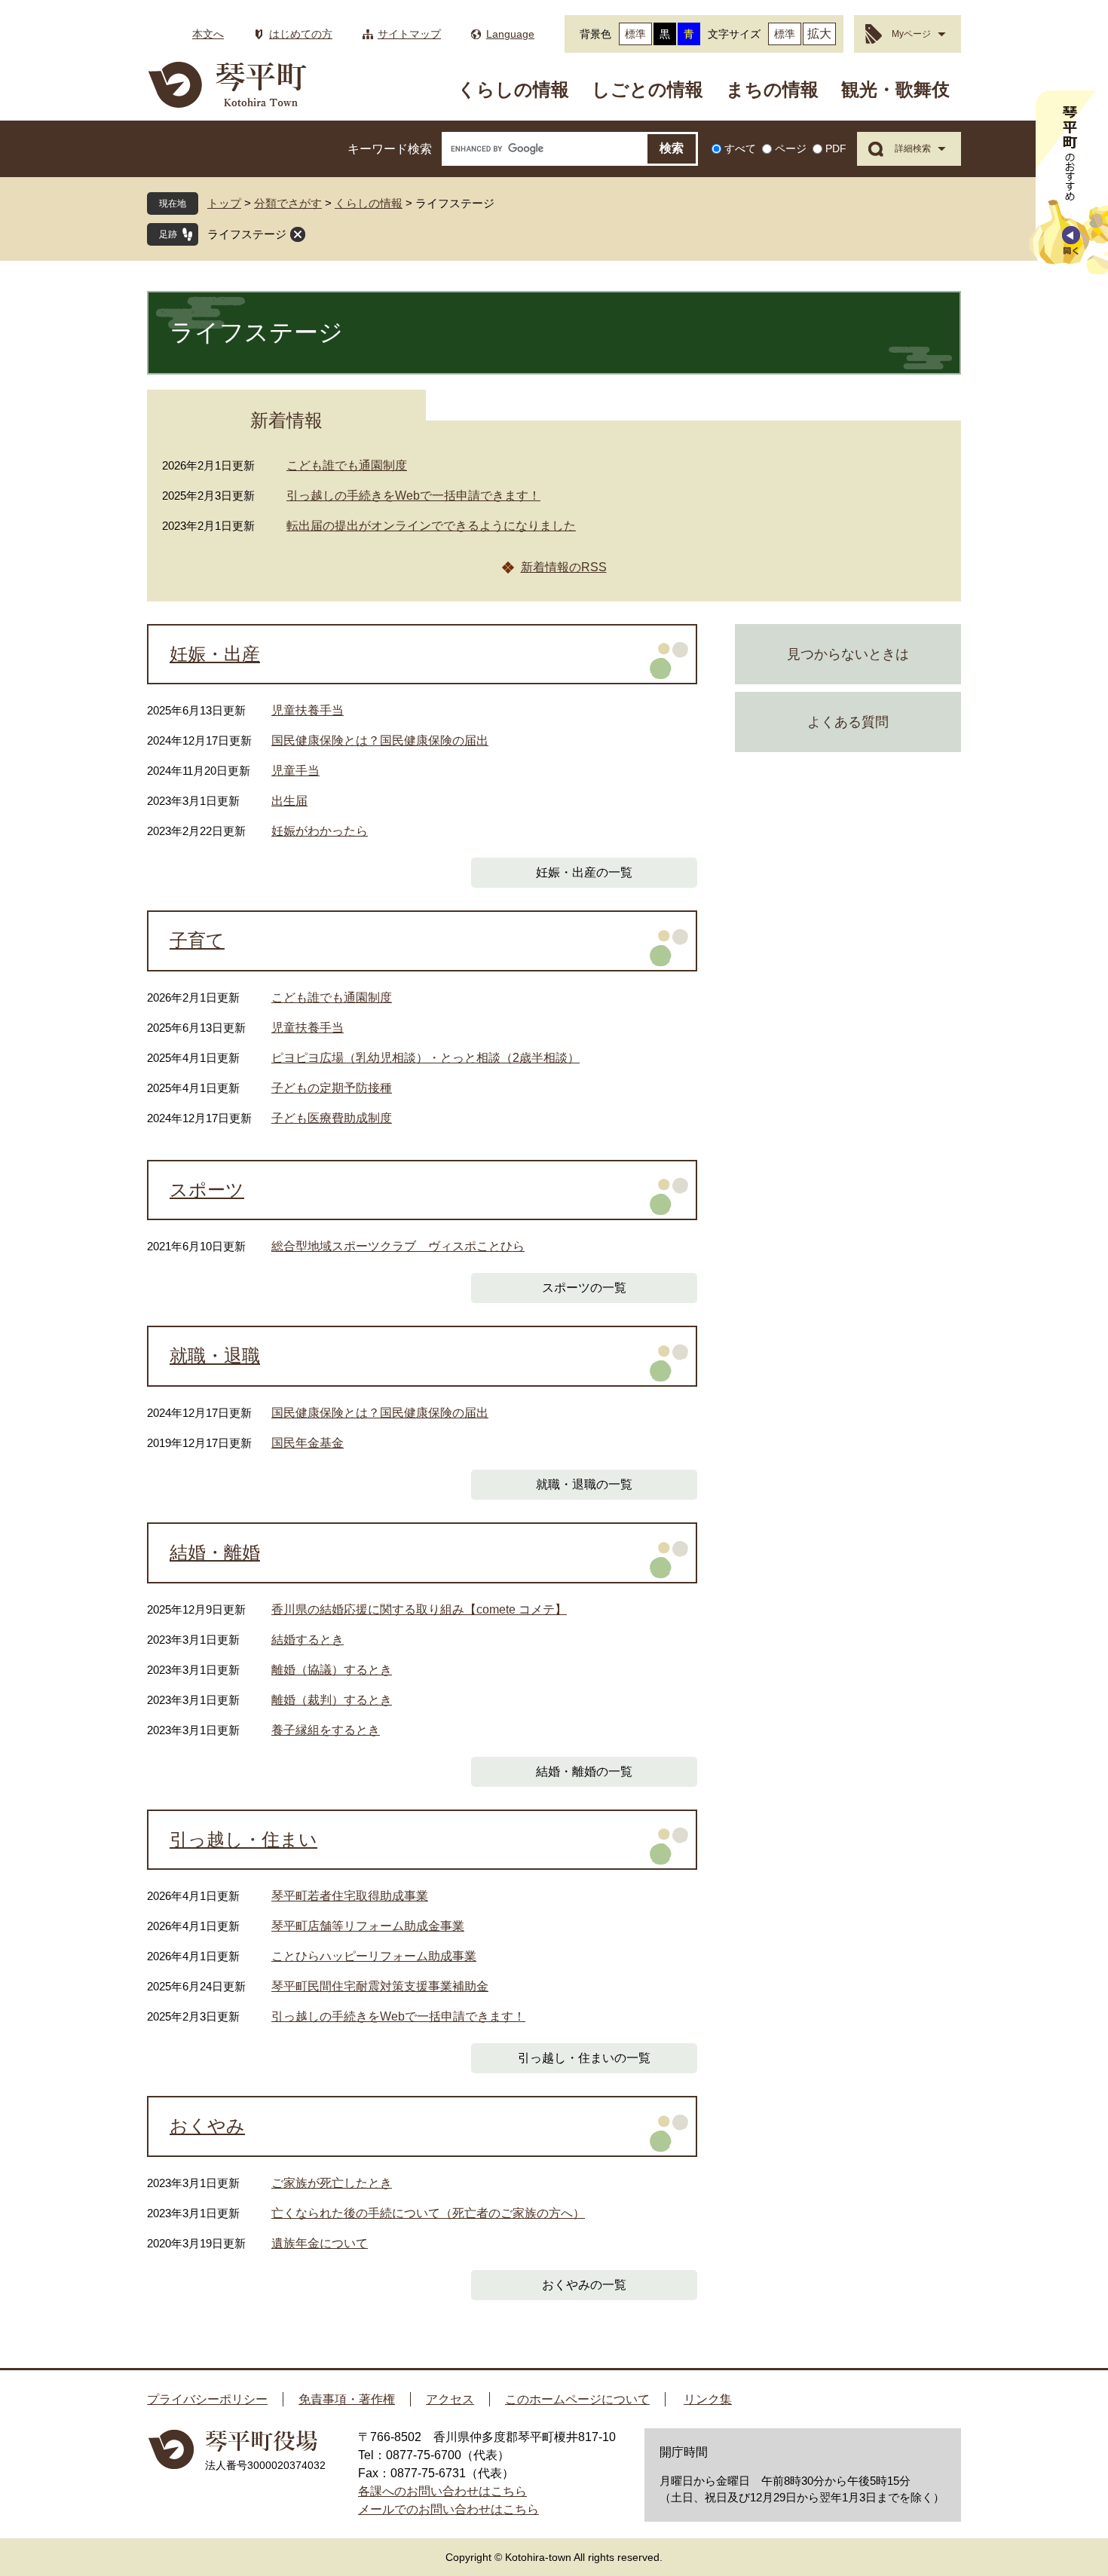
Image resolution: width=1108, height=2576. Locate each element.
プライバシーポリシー (207, 2399)
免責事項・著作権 (347, 2399)
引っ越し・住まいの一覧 (584, 2058)
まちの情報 (772, 89)
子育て (197, 941)
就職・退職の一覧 (584, 1484)
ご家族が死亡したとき (332, 2183)
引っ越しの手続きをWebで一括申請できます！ (413, 496)
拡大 (819, 34)
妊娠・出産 (215, 654)
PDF (836, 148)
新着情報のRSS (564, 567)
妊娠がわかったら (320, 831)
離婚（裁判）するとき (332, 1700)
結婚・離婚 (215, 1553)
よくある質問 (848, 722)
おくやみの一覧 (584, 2285)
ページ (791, 148)
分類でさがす (288, 203)
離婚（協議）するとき (332, 1670)
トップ (224, 203)
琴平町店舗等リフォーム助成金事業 (368, 1926)
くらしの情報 (513, 89)
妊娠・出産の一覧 (584, 872)
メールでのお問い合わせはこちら (448, 2509)
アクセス (450, 2399)
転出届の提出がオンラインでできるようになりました (431, 526)
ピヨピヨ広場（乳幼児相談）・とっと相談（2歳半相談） (425, 1058)
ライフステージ (247, 234)
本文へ (208, 34)
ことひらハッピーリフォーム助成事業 (374, 1956)
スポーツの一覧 (584, 1288)
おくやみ (207, 2126)
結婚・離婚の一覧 (584, 1771)
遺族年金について (320, 2243)
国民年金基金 (308, 1443)
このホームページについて (577, 2399)
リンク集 (708, 2399)
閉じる (298, 234)
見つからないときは (848, 654)
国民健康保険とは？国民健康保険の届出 (380, 740)
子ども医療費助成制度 (332, 1118)
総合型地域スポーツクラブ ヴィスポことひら (398, 1246)
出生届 (289, 801)
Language (510, 34)
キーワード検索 (390, 149)
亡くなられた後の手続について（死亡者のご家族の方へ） (428, 2213)
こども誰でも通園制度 (347, 465)
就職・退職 (215, 1356)
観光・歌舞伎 (895, 89)
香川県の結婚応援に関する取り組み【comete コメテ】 (419, 1609)
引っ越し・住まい (243, 1840)
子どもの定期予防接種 (332, 1088)
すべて (740, 148)
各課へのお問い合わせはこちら (442, 2491)
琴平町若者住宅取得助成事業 (350, 1896)
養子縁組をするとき (326, 1730)
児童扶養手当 (308, 710)
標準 (635, 34)
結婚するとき (308, 1640)
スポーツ (207, 1190)
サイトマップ (409, 34)
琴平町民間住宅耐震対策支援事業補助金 (380, 1986)
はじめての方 (301, 34)
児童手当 (295, 771)
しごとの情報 (647, 89)
